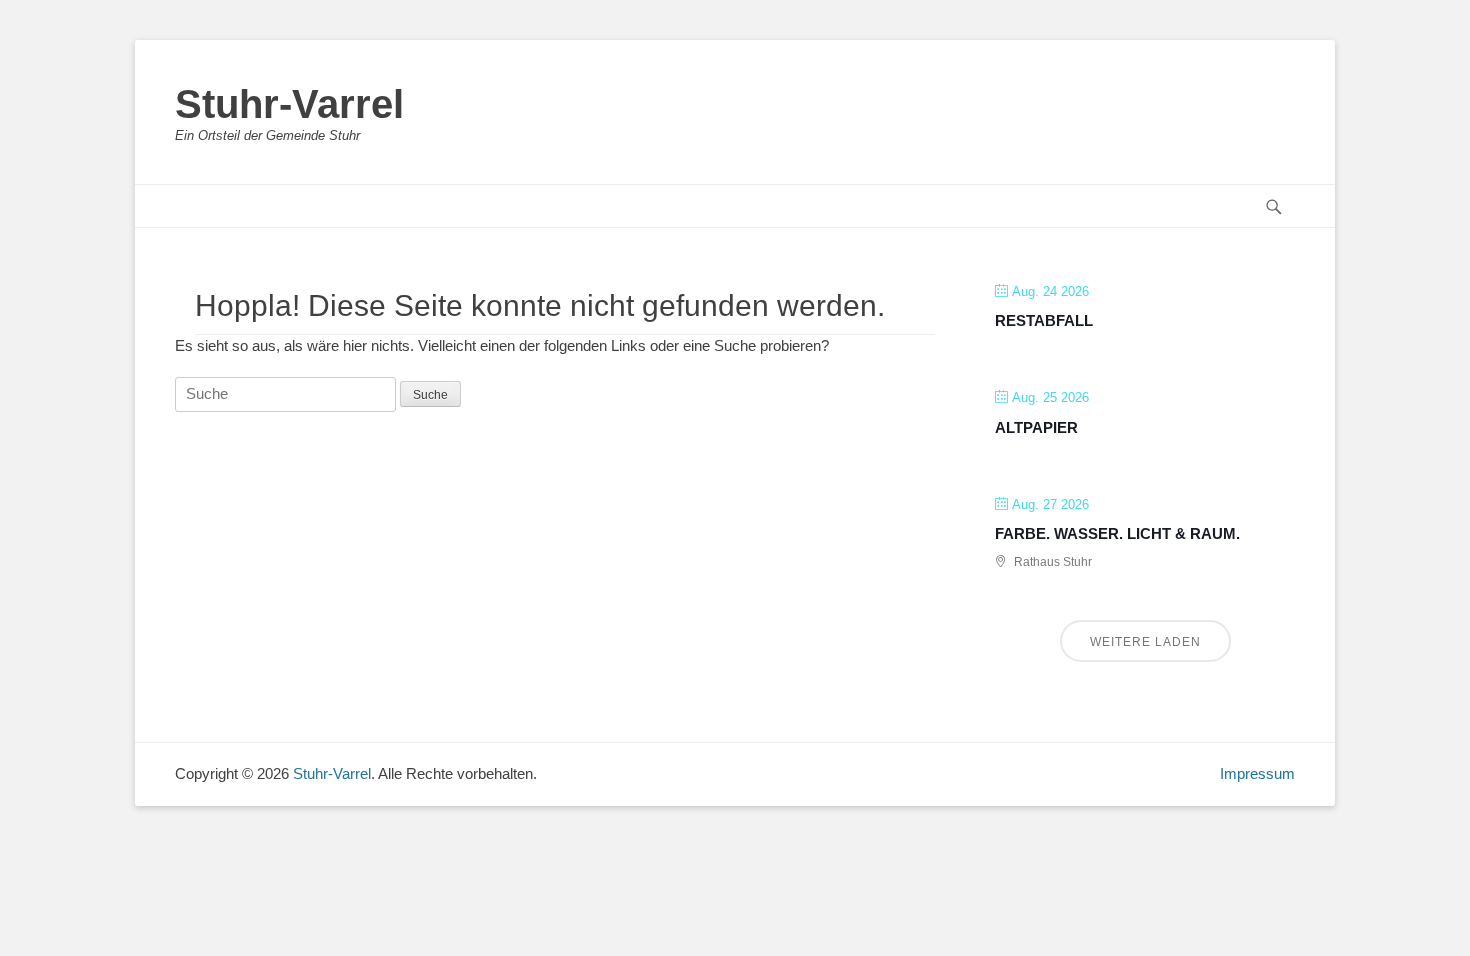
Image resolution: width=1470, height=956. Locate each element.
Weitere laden (1145, 642)
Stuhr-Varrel (289, 104)
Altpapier (1036, 427)
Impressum (1257, 773)
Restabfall (1044, 320)
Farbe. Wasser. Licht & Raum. (1117, 533)
